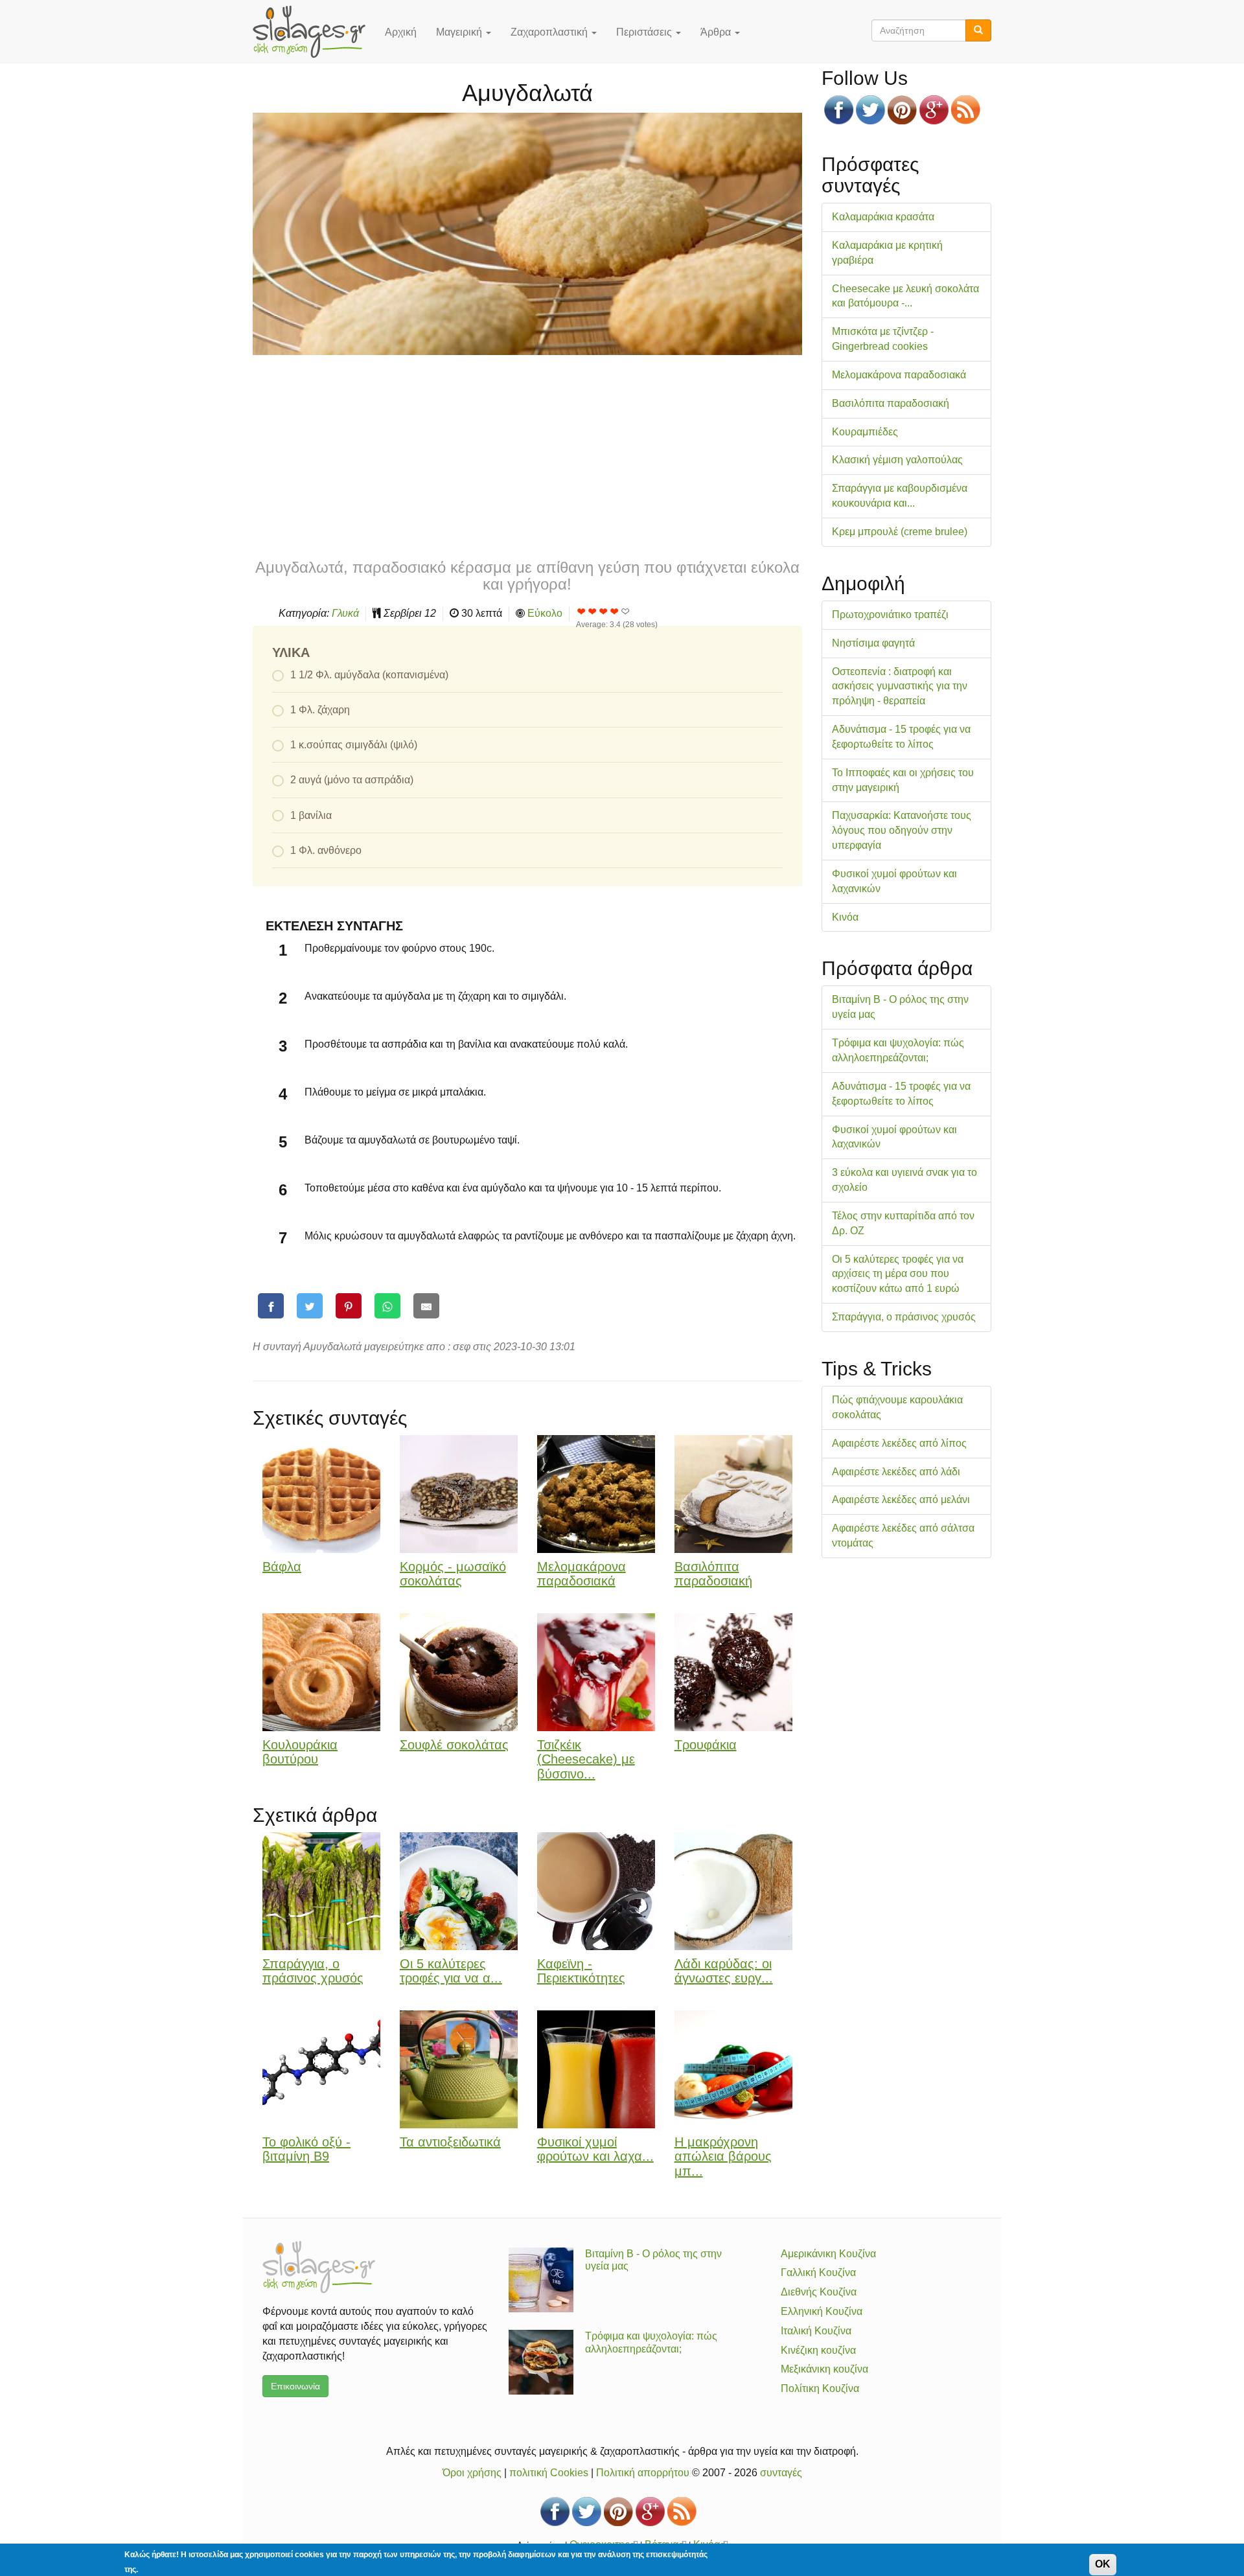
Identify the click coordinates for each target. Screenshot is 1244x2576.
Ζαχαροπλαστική (550, 32)
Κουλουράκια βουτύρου (300, 1752)
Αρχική (401, 32)
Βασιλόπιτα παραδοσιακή (713, 1574)
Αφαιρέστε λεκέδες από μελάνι (901, 1500)
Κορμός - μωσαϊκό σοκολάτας (453, 1574)
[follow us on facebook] (839, 110)
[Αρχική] (314, 32)
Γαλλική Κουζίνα (818, 2272)
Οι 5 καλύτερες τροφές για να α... (451, 1971)
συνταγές (781, 2473)
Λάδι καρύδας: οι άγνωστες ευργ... (724, 1971)
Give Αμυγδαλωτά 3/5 (604, 611)
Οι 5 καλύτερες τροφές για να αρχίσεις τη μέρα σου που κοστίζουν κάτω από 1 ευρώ (898, 1274)
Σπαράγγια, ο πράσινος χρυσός (313, 1971)
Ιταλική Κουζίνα (816, 2331)
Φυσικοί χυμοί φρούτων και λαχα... (595, 2149)
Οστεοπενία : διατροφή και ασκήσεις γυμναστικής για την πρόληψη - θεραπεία (900, 686)
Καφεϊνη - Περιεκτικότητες (581, 1971)
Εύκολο (545, 613)
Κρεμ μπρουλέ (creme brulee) (900, 532)
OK (1103, 2564)
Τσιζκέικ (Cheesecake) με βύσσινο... (586, 1760)
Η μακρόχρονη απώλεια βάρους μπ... (723, 2157)
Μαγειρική (460, 32)
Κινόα (845, 917)
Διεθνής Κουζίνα (819, 2292)
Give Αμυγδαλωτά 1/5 (582, 611)
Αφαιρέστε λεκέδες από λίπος (899, 1443)
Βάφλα (282, 1567)
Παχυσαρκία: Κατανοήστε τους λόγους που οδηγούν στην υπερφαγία (902, 830)
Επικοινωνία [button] (295, 2386)
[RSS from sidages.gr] (966, 110)
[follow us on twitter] (870, 110)
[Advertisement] (527, 455)
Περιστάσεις (645, 32)
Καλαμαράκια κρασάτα (883, 217)
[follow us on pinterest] (902, 110)
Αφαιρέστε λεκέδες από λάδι (896, 1472)
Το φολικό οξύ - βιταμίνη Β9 (306, 2149)
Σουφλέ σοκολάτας (454, 1745)
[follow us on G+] (934, 110)
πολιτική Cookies (549, 2473)
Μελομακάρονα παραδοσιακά (582, 1574)
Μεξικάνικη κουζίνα (824, 2369)
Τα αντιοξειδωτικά (450, 2142)
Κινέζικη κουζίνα (818, 2350)
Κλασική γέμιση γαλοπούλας (897, 460)
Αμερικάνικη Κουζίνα (828, 2254)
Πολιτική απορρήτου (643, 2473)
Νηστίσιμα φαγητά (873, 643)
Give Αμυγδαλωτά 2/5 (593, 611)
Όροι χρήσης (472, 2473)
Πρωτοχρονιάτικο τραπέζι (890, 615)
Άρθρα (717, 32)
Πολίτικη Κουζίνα (820, 2388)
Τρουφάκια (706, 1745)
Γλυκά (345, 613)
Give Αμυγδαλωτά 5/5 (626, 611)
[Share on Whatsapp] (387, 1306)
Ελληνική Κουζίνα (822, 2311)
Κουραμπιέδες (865, 432)
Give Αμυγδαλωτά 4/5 (615, 611)
